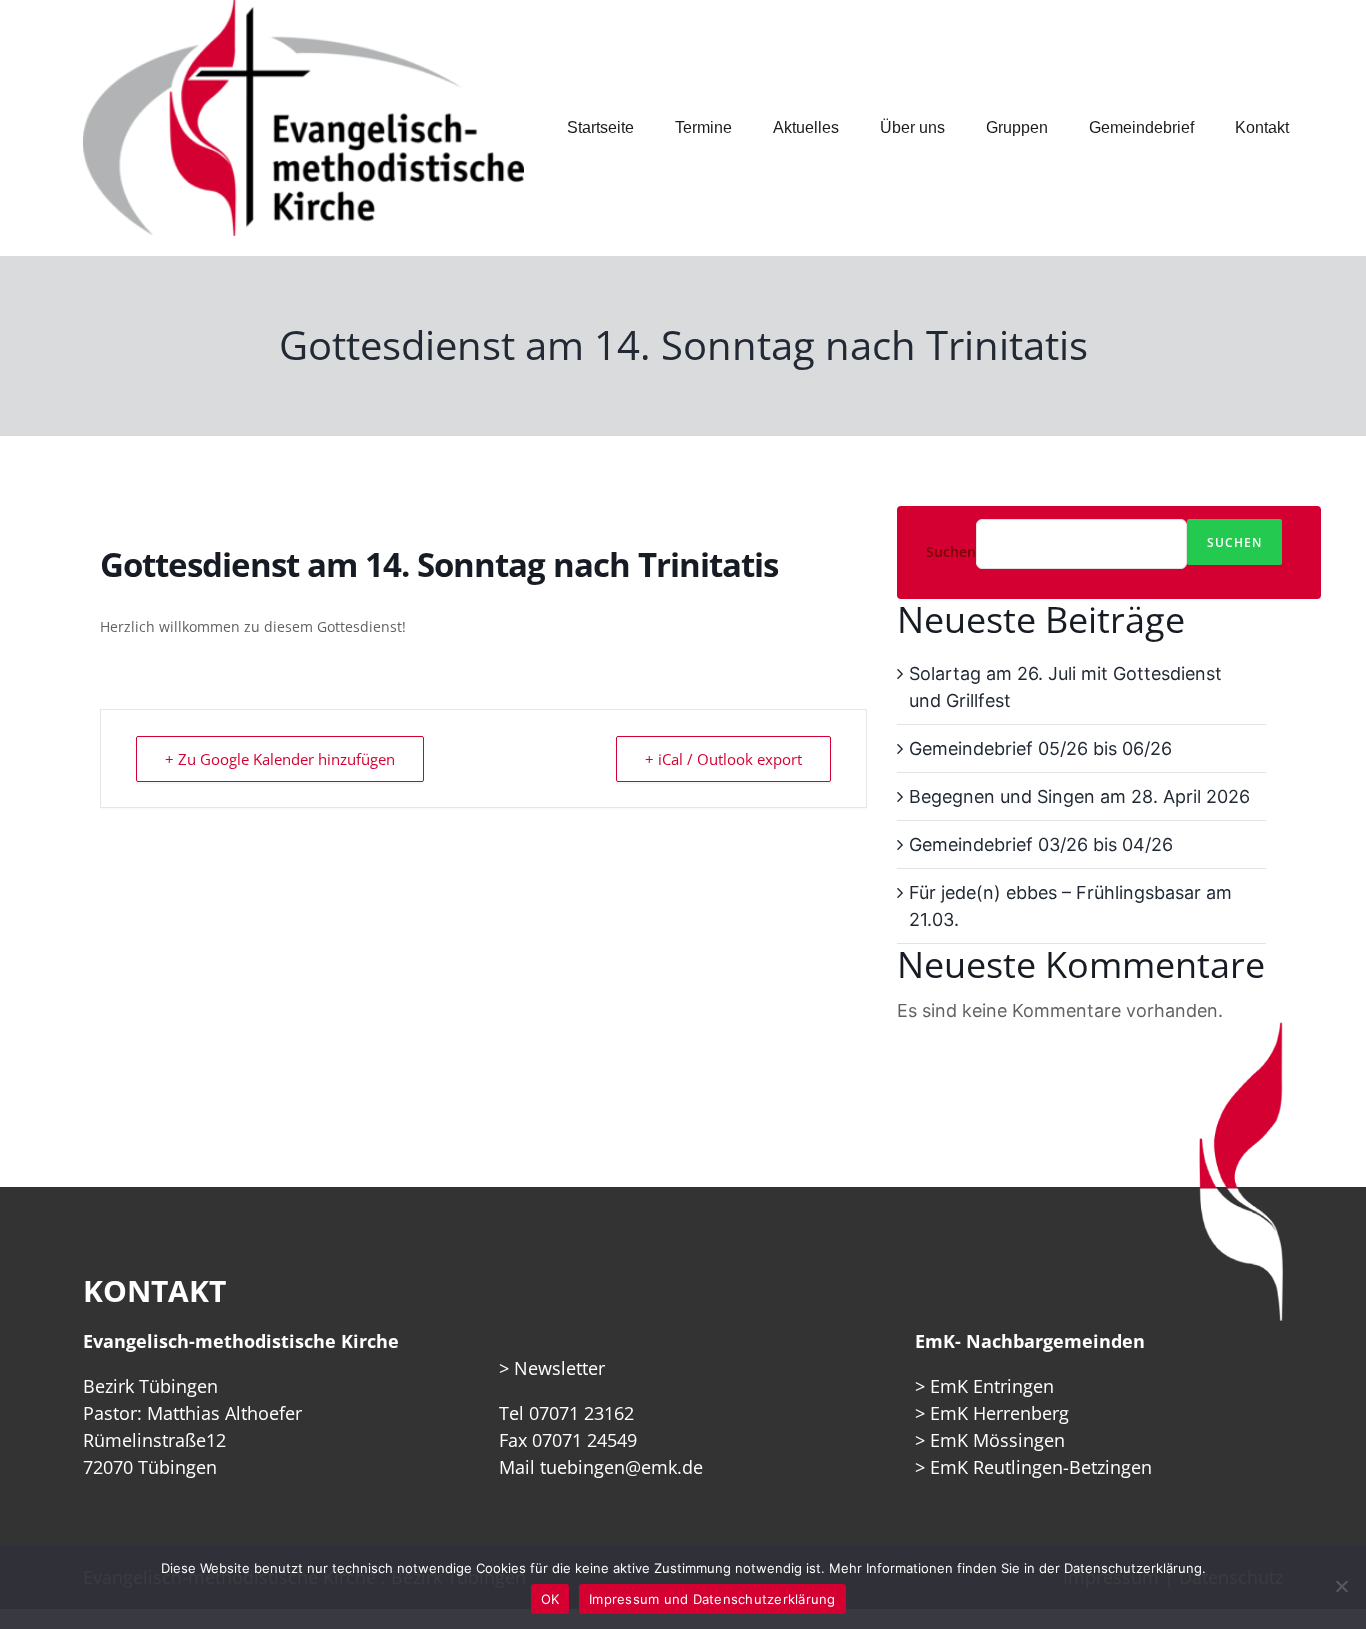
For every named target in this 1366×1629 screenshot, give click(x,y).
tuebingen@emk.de (621, 1467)
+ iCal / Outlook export (723, 759)
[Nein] (1341, 1586)
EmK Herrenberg (999, 1413)
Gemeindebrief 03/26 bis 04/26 (1041, 844)
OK (550, 1599)
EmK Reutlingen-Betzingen (1041, 1467)
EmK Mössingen (997, 1440)
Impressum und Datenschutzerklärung (712, 1599)
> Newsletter (552, 1368)
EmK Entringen (992, 1386)
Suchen (951, 552)
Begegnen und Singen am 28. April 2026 (1079, 796)
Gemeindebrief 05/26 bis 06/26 (1040, 748)
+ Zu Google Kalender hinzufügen (280, 759)
